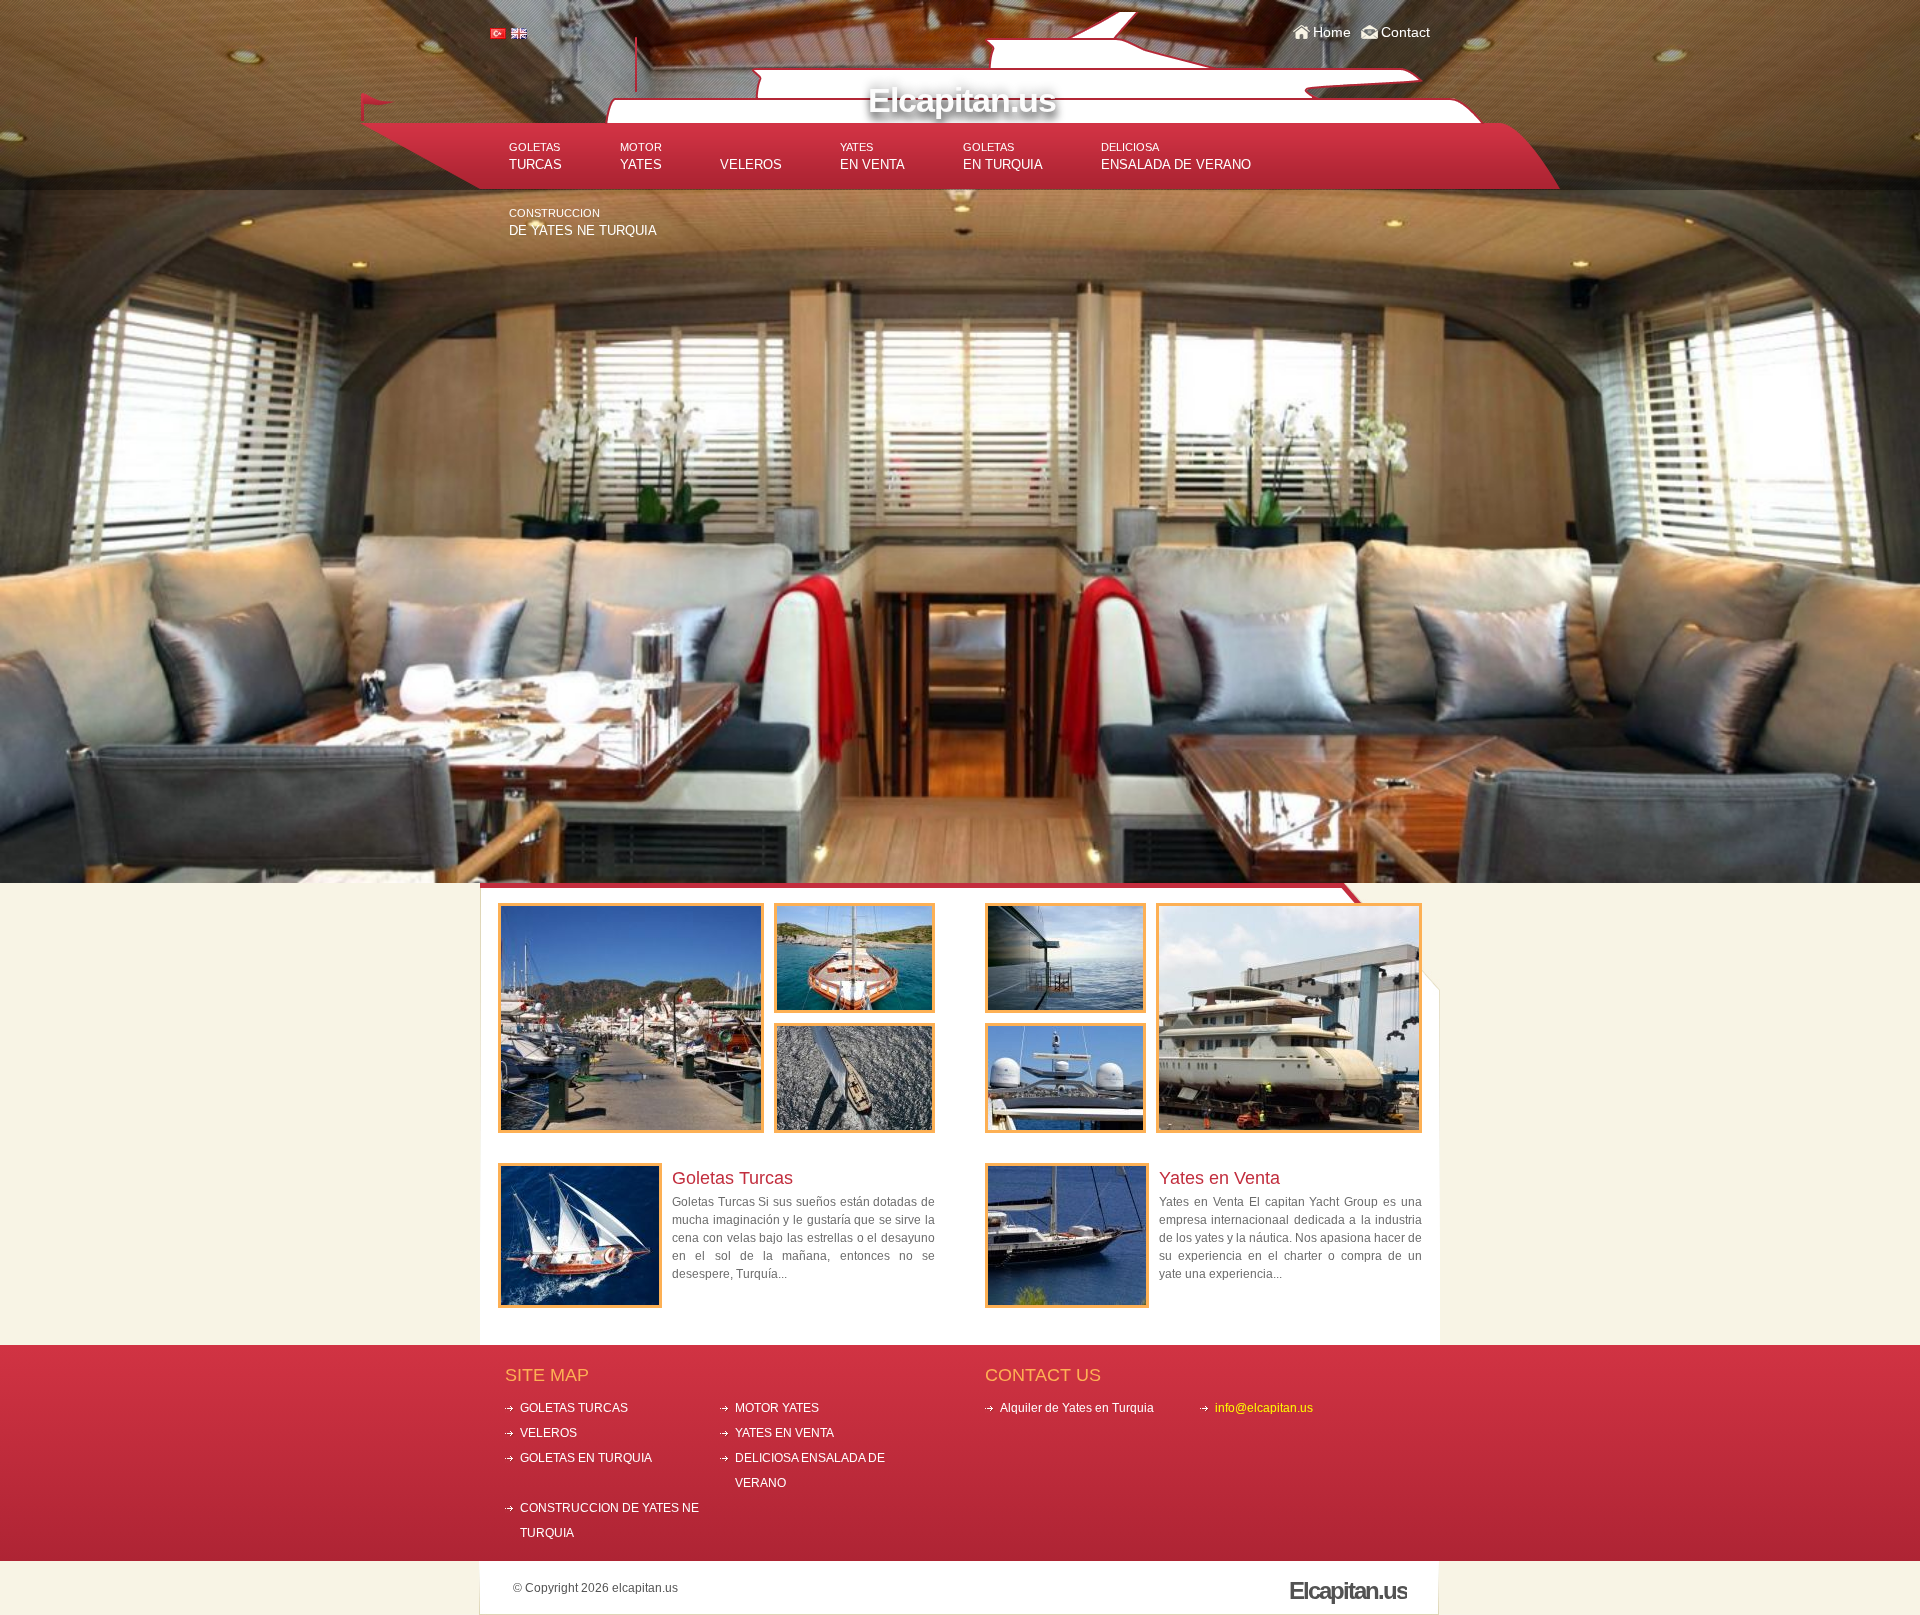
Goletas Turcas (732, 1178)
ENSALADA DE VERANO (1176, 156)
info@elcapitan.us (1264, 1408)
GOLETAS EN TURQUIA (586, 1458)
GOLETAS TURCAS (574, 1408)
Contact (1405, 32)
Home (1332, 32)
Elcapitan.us (962, 100)
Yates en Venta (1219, 1178)
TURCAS (535, 156)
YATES (641, 156)
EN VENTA (872, 156)
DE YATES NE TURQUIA (583, 222)
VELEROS (751, 164)
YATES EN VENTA (784, 1433)
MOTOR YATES (777, 1408)
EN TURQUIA (1003, 156)
